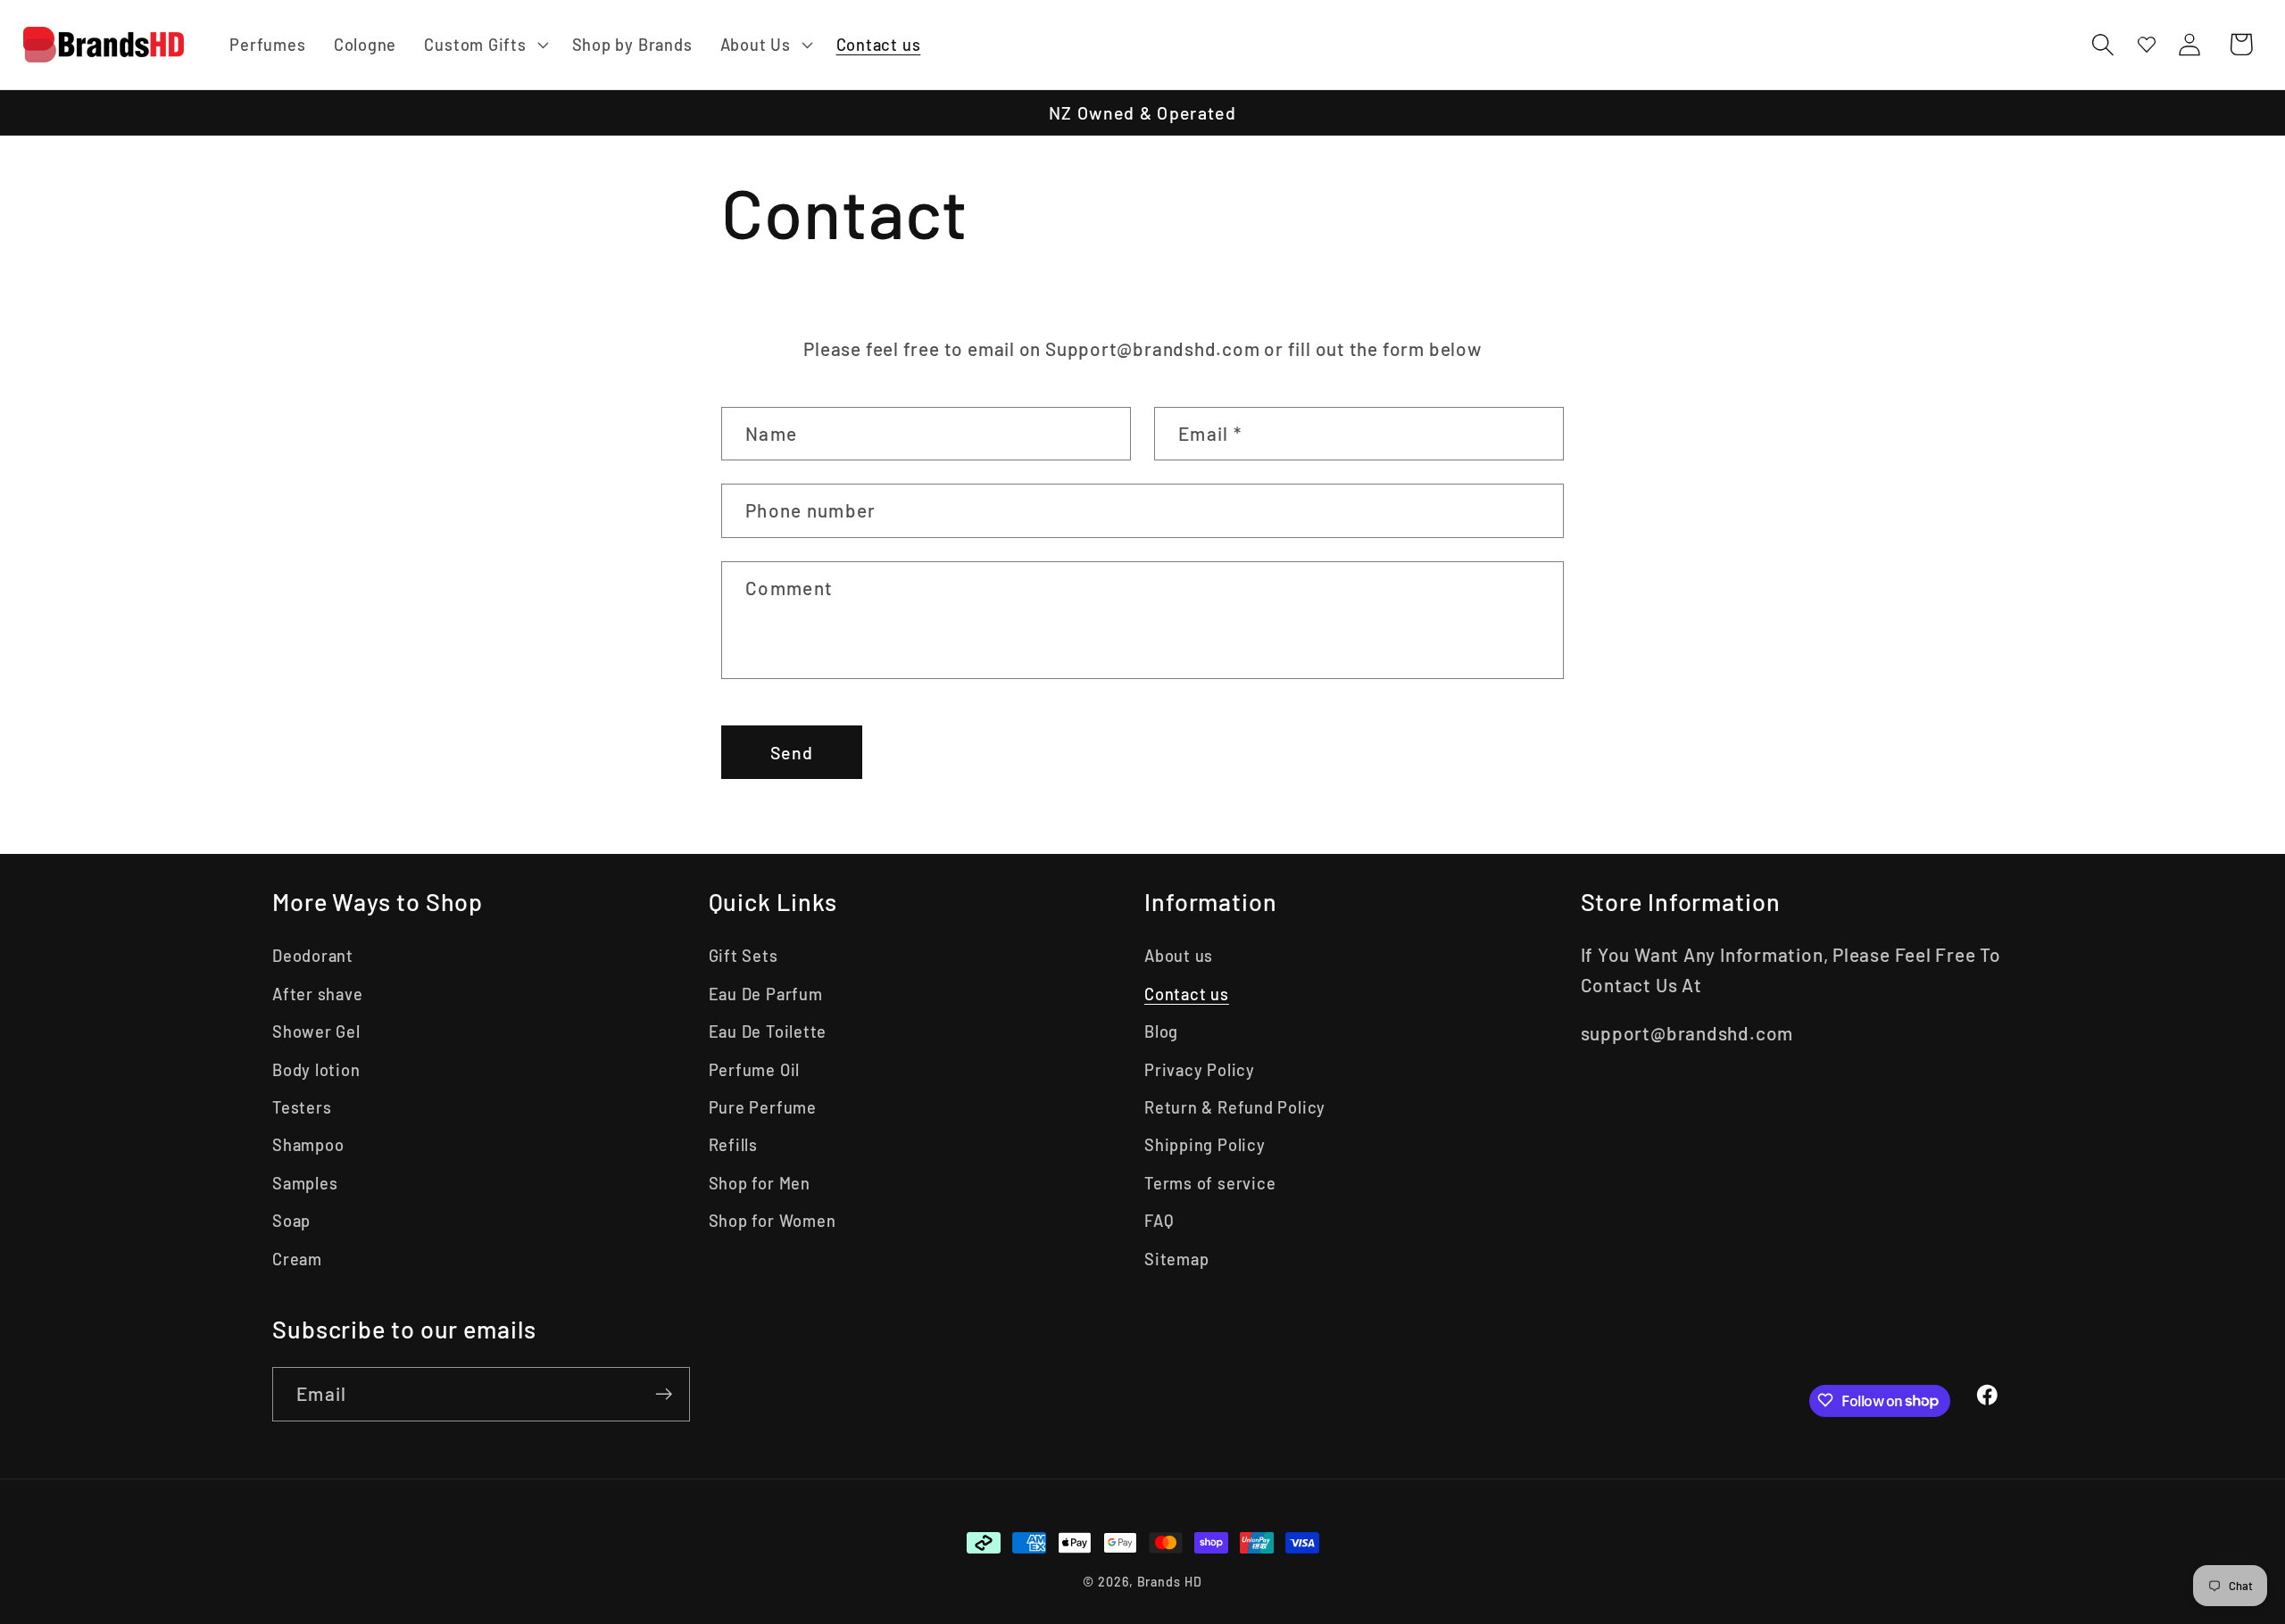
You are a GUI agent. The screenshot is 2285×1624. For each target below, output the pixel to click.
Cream (297, 1259)
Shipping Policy (1205, 1145)
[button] (484, 45)
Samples (305, 1183)
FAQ (1159, 1221)
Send (792, 752)
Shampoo (308, 1145)
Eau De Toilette (768, 1032)
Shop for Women (773, 1221)
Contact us (1187, 994)
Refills (733, 1145)
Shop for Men (760, 1183)
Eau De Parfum (766, 994)
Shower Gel (316, 1032)
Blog (1161, 1032)
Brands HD (1170, 1582)
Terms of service (1210, 1183)
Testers (302, 1107)
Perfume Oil (755, 1070)
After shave (318, 994)
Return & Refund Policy (1235, 1107)
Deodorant (313, 956)
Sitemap (1176, 1259)
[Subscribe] (664, 1394)
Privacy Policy (1200, 1070)
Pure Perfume (763, 1107)
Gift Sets (744, 956)
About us (1179, 956)
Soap (291, 1221)
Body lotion (316, 1070)
